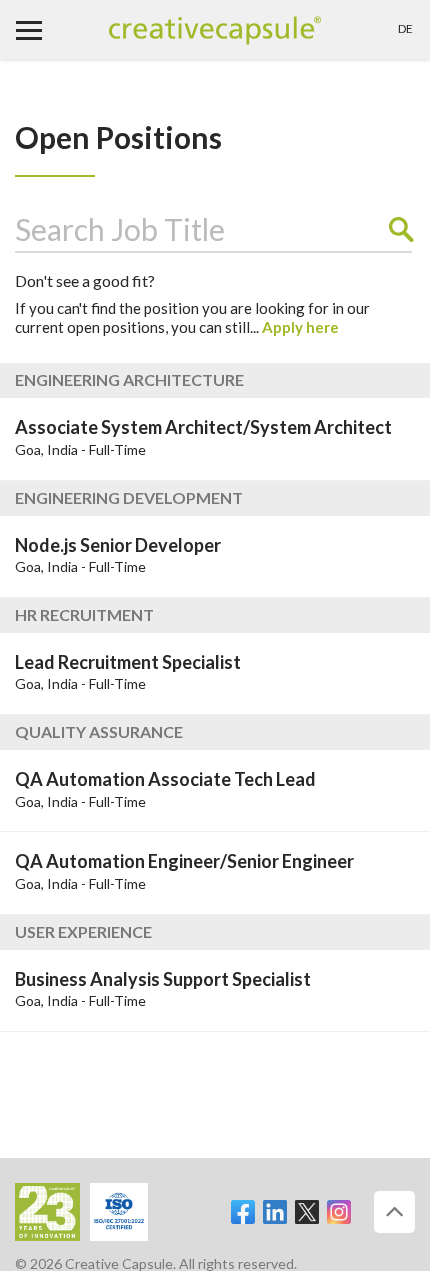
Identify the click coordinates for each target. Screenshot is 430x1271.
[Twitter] (307, 1203)
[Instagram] (339, 1203)
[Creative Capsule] (215, 32)
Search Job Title (120, 229)
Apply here (300, 327)
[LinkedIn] (275, 1203)
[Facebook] (243, 1203)
